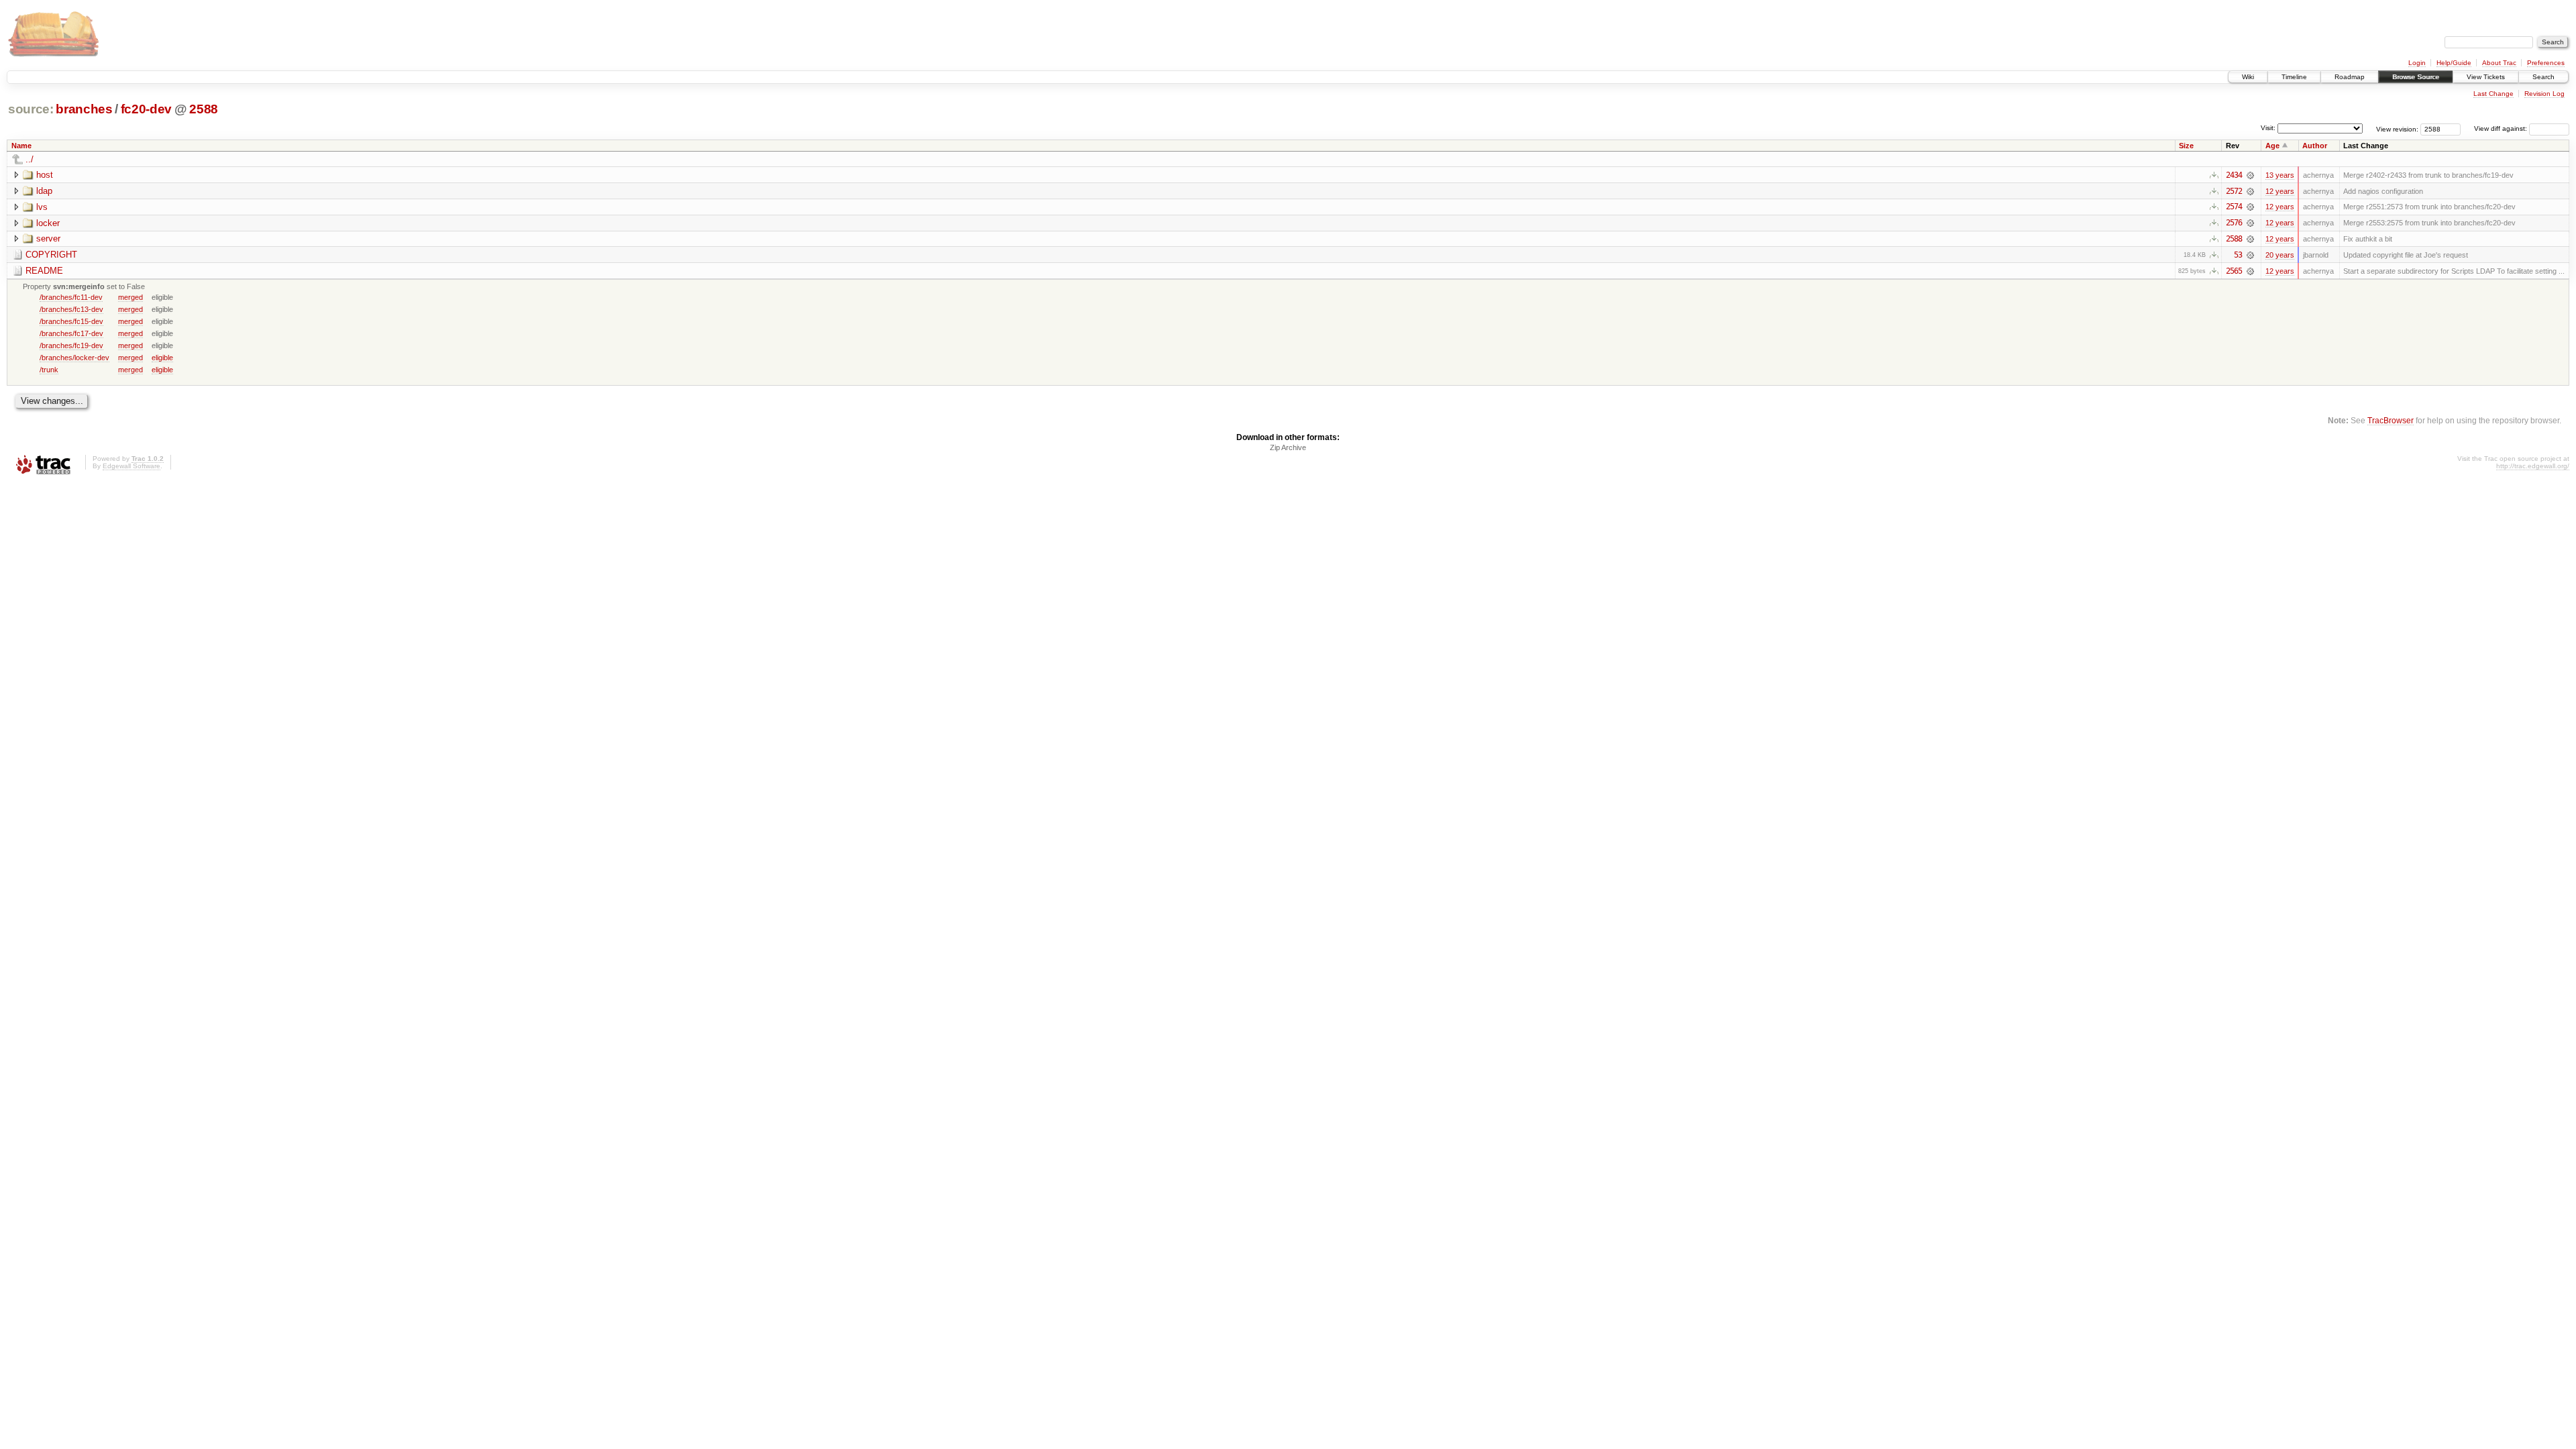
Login (2417, 63)
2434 (2234, 175)
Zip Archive (1288, 447)
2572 (2234, 191)
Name (21, 146)
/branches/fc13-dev (71, 309)
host (45, 175)
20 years (2280, 255)
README (44, 271)
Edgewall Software (131, 466)
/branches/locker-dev (74, 358)
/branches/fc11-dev (71, 297)
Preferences (2546, 63)
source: (31, 109)
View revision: (2397, 128)
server (48, 238)
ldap (44, 191)
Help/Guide (2454, 63)
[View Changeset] (2250, 175)
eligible (162, 358)
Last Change (2493, 94)
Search (2543, 77)
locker (48, 223)
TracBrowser (2391, 420)
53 (2238, 255)
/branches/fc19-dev (71, 345)
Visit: (2268, 128)
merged (130, 297)
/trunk (49, 370)
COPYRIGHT (51, 255)
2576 (2234, 223)
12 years (2280, 191)
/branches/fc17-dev (71, 333)
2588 (204, 109)
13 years (2280, 175)
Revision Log (2544, 94)
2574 (2234, 207)
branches (84, 109)
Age (2272, 146)
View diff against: (2502, 128)
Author (2315, 146)
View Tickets (2486, 77)
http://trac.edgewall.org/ (2533, 466)
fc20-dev (146, 109)
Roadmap (2350, 77)
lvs (42, 207)
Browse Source (2416, 77)
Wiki (2248, 77)
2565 (2234, 271)
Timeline (2294, 77)
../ (30, 159)
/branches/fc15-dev (71, 321)
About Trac (2499, 63)
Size (2186, 146)
